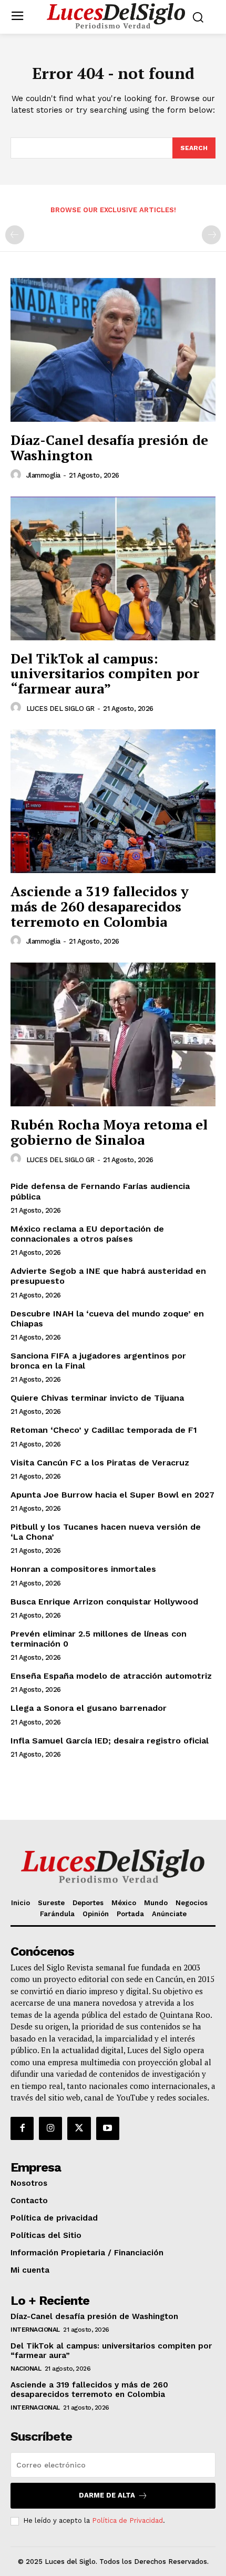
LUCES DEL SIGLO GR (60, 709)
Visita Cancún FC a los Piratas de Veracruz (100, 1463)
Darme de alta (107, 2495)
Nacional (26, 2369)
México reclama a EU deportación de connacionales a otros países (87, 1234)
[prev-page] (15, 235)
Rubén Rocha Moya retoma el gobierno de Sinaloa (109, 1132)
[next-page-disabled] (211, 235)
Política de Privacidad (127, 2520)
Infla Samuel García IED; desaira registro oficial (110, 1741)
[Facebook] (22, 2128)
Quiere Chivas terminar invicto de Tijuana (97, 1398)
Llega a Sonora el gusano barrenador (89, 1708)
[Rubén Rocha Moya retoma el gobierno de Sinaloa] (113, 1034)
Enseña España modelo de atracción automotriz (111, 1676)
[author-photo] (17, 475)
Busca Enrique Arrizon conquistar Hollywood (104, 1602)
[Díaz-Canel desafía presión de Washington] (113, 350)
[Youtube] (108, 2128)
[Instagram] (50, 2128)
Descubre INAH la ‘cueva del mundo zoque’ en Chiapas (107, 1319)
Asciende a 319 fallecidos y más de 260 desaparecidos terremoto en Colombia (100, 906)
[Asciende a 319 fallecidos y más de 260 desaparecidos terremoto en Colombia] (113, 801)
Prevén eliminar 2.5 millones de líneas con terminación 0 (99, 1639)
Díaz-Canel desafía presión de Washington (109, 447)
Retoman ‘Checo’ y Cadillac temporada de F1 (104, 1430)
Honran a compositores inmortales (83, 1569)
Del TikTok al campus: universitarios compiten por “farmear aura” (105, 673)
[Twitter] (79, 2128)
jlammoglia (43, 475)
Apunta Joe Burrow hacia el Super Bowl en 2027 (112, 1495)
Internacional (35, 2330)
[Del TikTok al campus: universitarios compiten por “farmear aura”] (113, 568)
